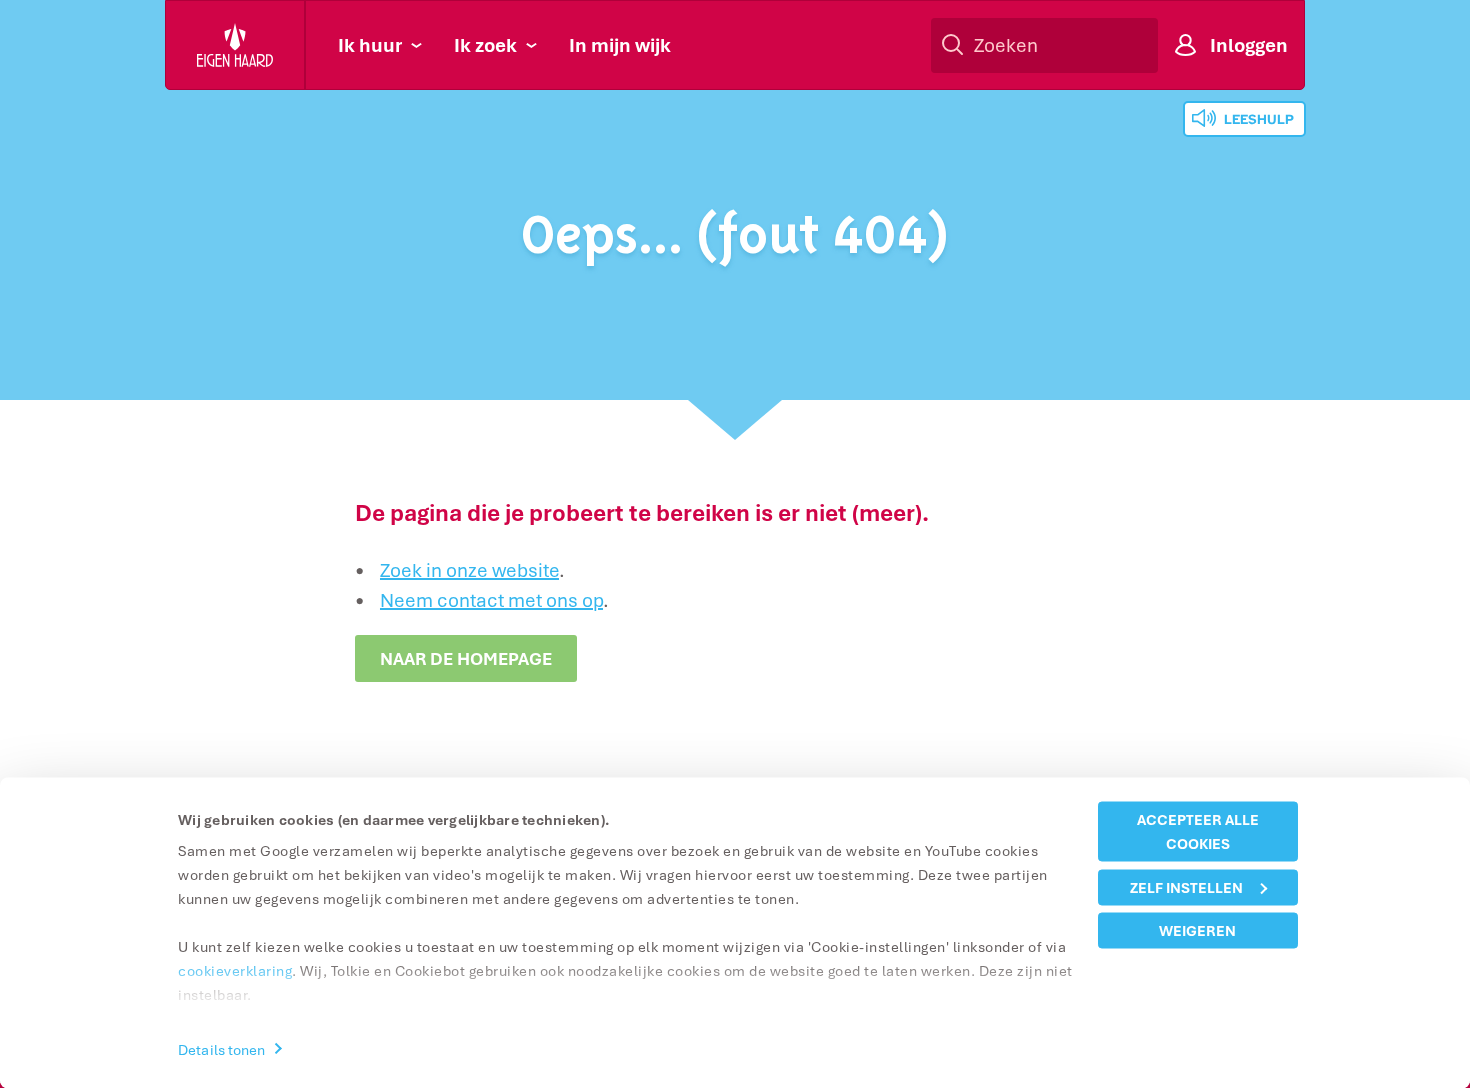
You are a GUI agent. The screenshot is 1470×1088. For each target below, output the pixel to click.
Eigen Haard (236, 45)
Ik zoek (485, 45)
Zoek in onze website (469, 570)
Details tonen (221, 1048)
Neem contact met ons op (491, 600)
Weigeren (1197, 930)
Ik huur (370, 45)
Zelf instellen (1186, 886)
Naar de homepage (466, 658)
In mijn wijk (620, 45)
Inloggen (1249, 45)
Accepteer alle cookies (1198, 831)
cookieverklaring (235, 970)
